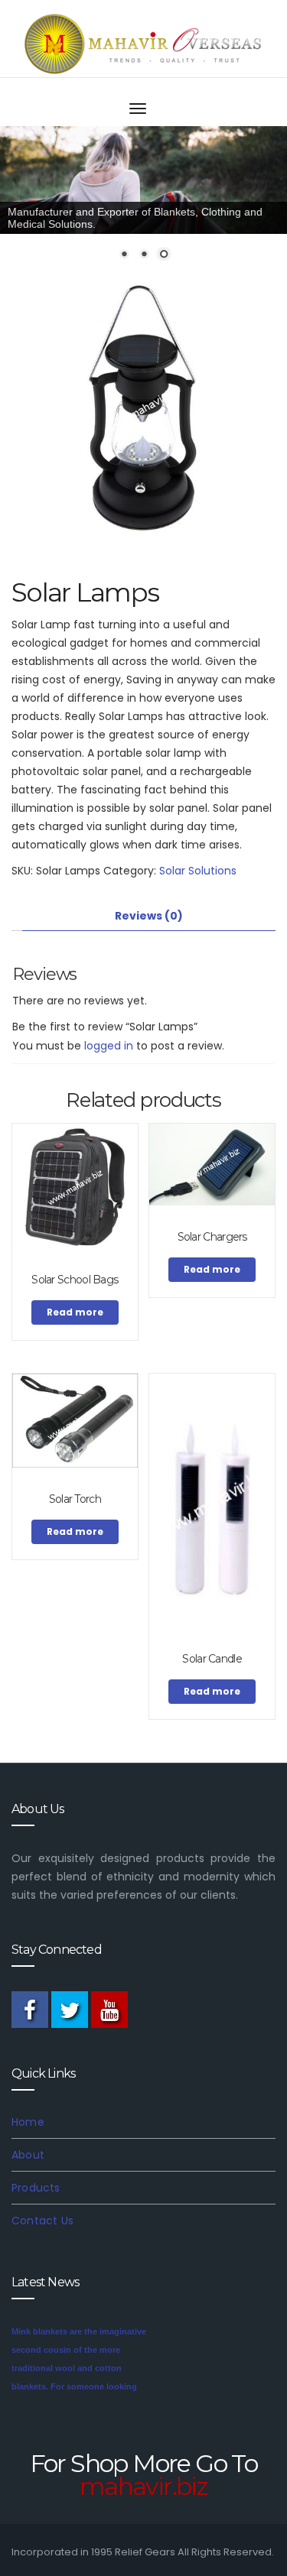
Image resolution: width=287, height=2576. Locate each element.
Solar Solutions (198, 871)
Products (36, 2188)
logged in (109, 1046)
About (28, 2155)
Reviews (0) (149, 916)
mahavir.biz (143, 2486)
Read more (75, 1312)
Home (28, 2122)
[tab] (149, 916)
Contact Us (42, 2221)
